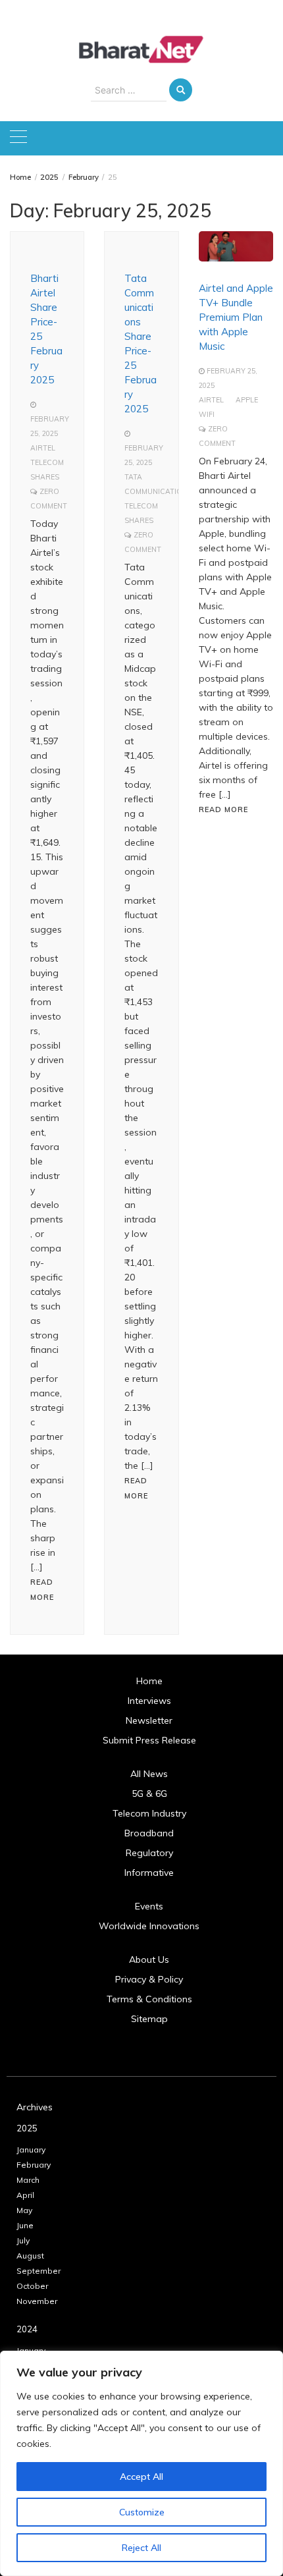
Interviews (149, 1701)
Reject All (141, 2548)
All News (149, 1774)
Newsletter (149, 1720)
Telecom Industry (149, 1813)
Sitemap (149, 2019)
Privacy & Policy (149, 1979)
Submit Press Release (149, 1740)
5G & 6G (149, 1794)
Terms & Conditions (149, 1999)
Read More (223, 809)
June (25, 2225)
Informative (149, 1873)
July (23, 2240)
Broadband (149, 1833)
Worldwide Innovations (149, 1926)
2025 (27, 2128)
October (32, 2286)
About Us (149, 1959)
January (31, 2150)
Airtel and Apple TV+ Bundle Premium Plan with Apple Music (236, 317)
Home (149, 1681)
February (34, 2165)
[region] (141, 2463)
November (37, 2301)
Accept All (141, 2477)
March (28, 2180)
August (30, 2256)
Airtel (43, 448)
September (39, 2271)
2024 (27, 2329)
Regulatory (149, 1853)
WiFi (207, 414)
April (25, 2195)
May (24, 2210)
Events (149, 1906)
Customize (142, 2512)
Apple (247, 400)
